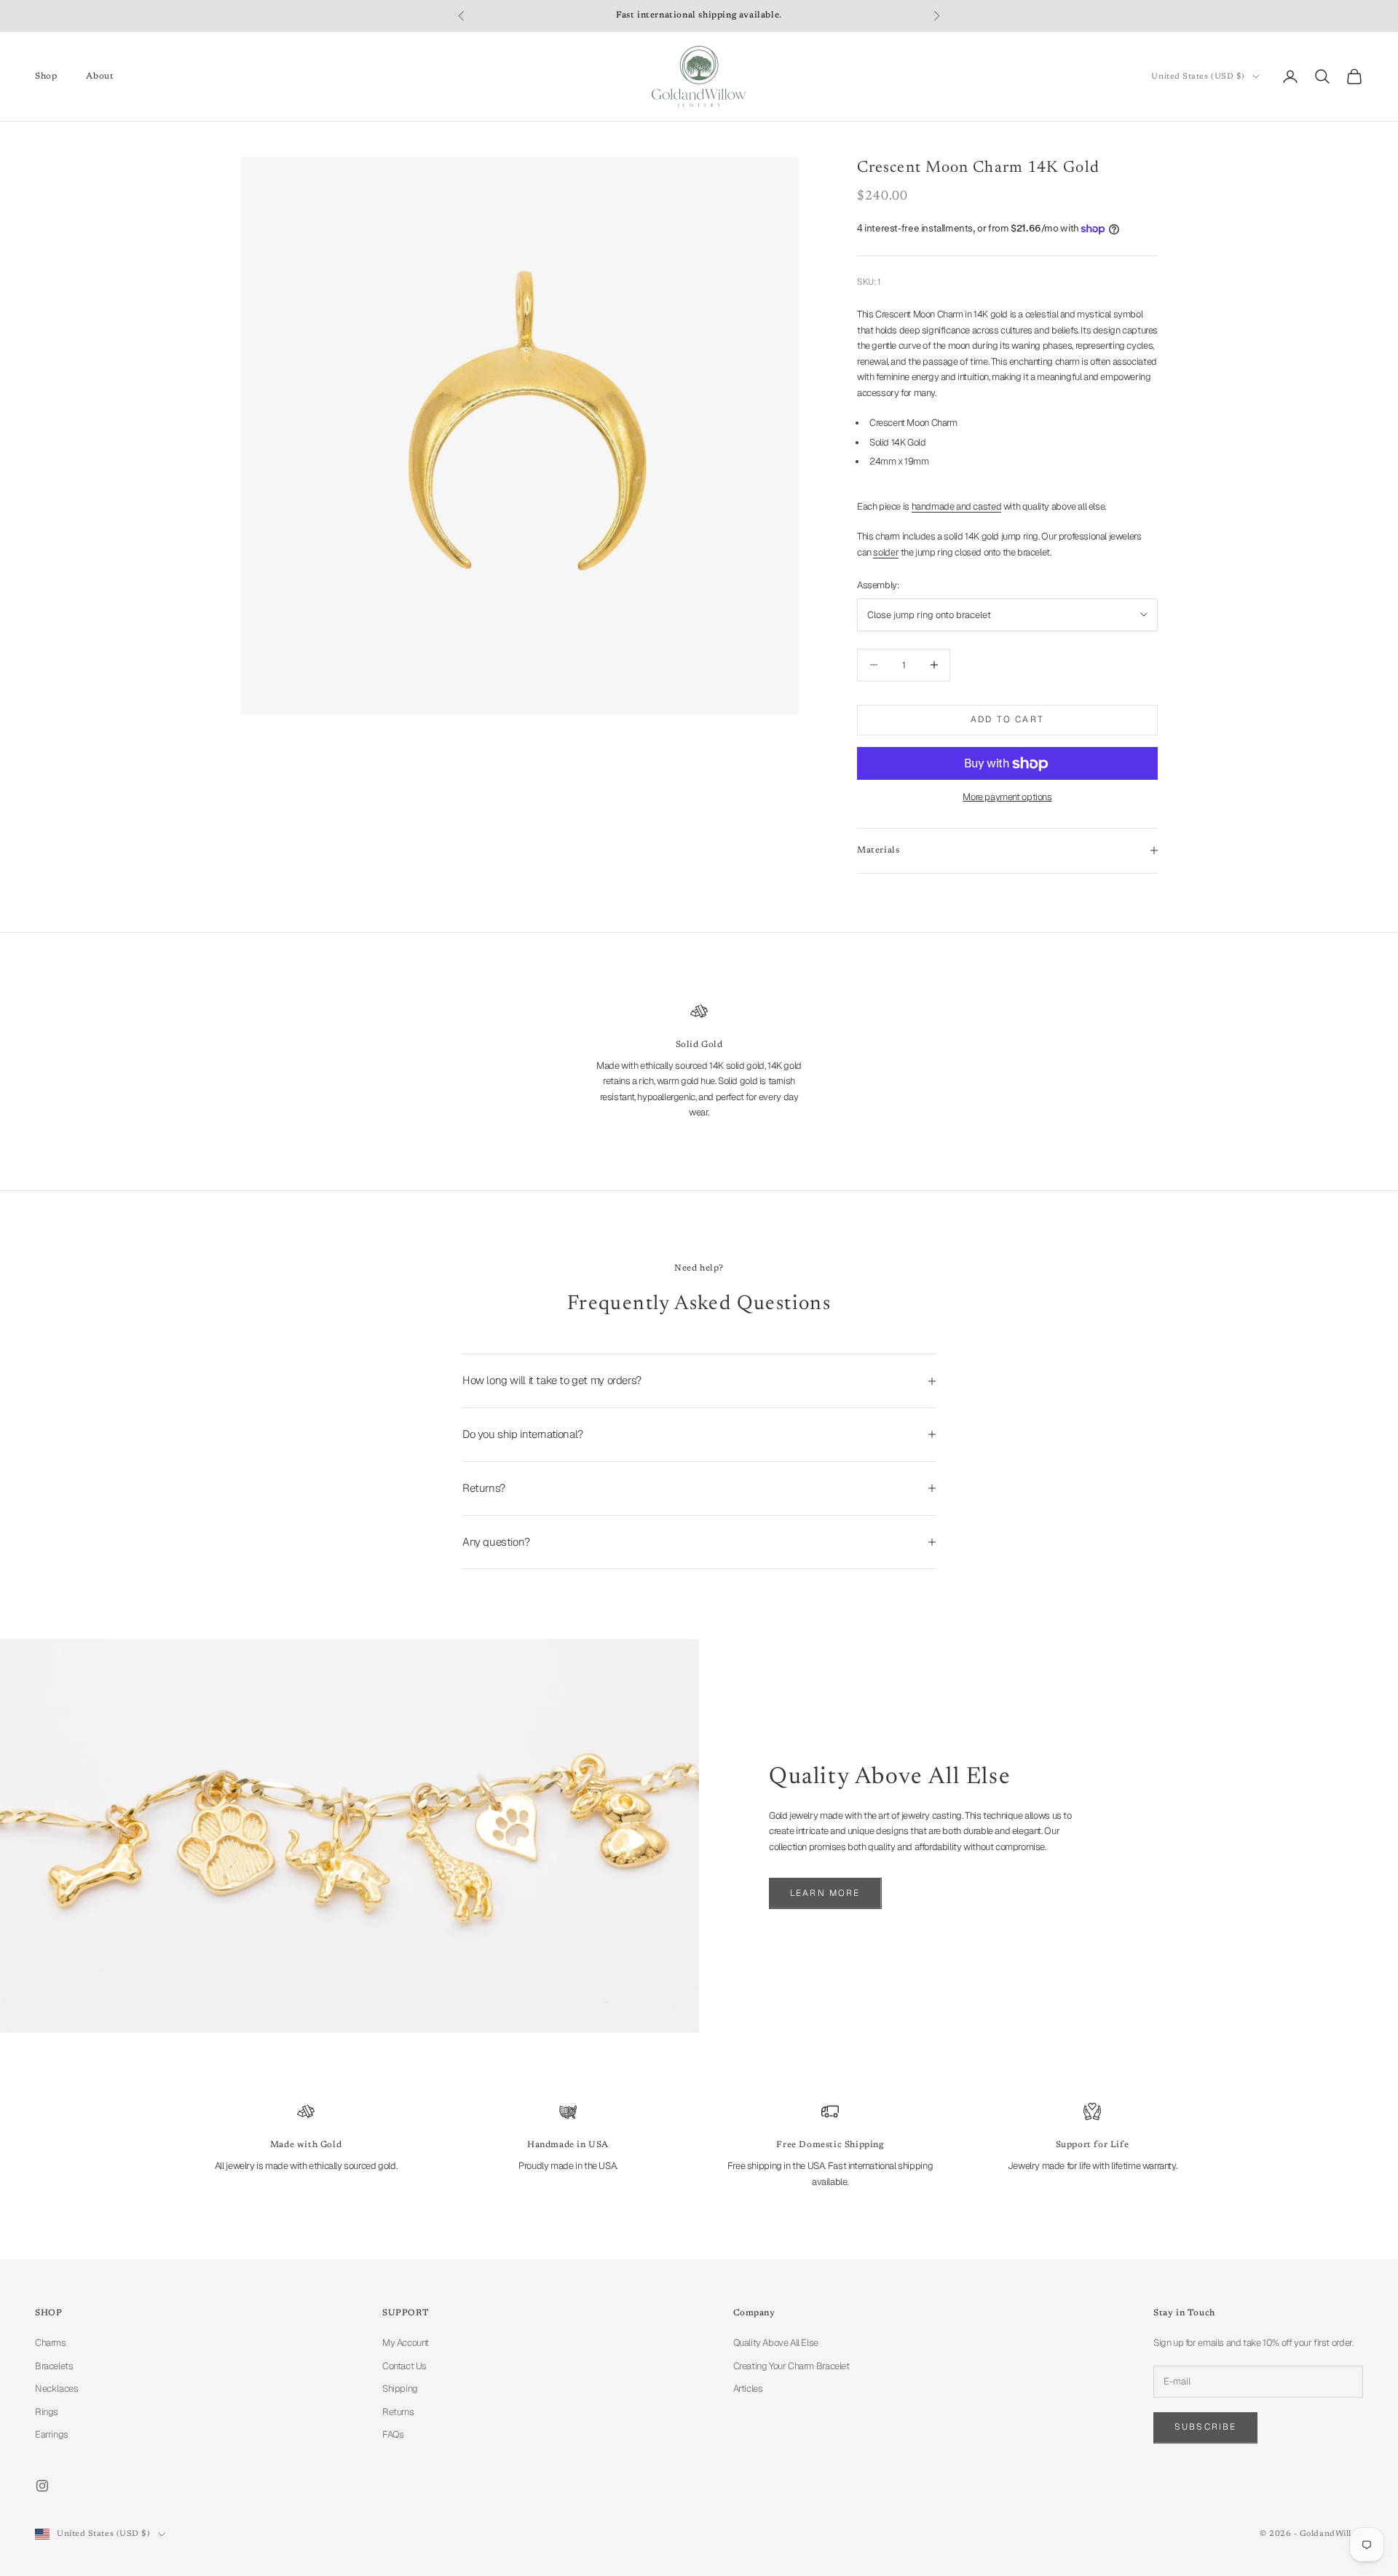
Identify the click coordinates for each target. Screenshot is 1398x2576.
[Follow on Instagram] (42, 2486)
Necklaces (57, 2389)
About (100, 76)
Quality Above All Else (776, 2343)
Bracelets (54, 2366)
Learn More (825, 1893)
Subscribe (1205, 2427)
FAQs (393, 2434)
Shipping (400, 2389)
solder (886, 552)
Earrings (52, 2434)
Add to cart (1007, 719)
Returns (398, 2412)
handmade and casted (957, 506)
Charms (51, 2343)
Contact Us (404, 2366)
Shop (46, 76)
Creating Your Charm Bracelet (791, 2366)
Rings (47, 2412)
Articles (748, 2389)
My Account (406, 2343)
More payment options (1007, 797)
